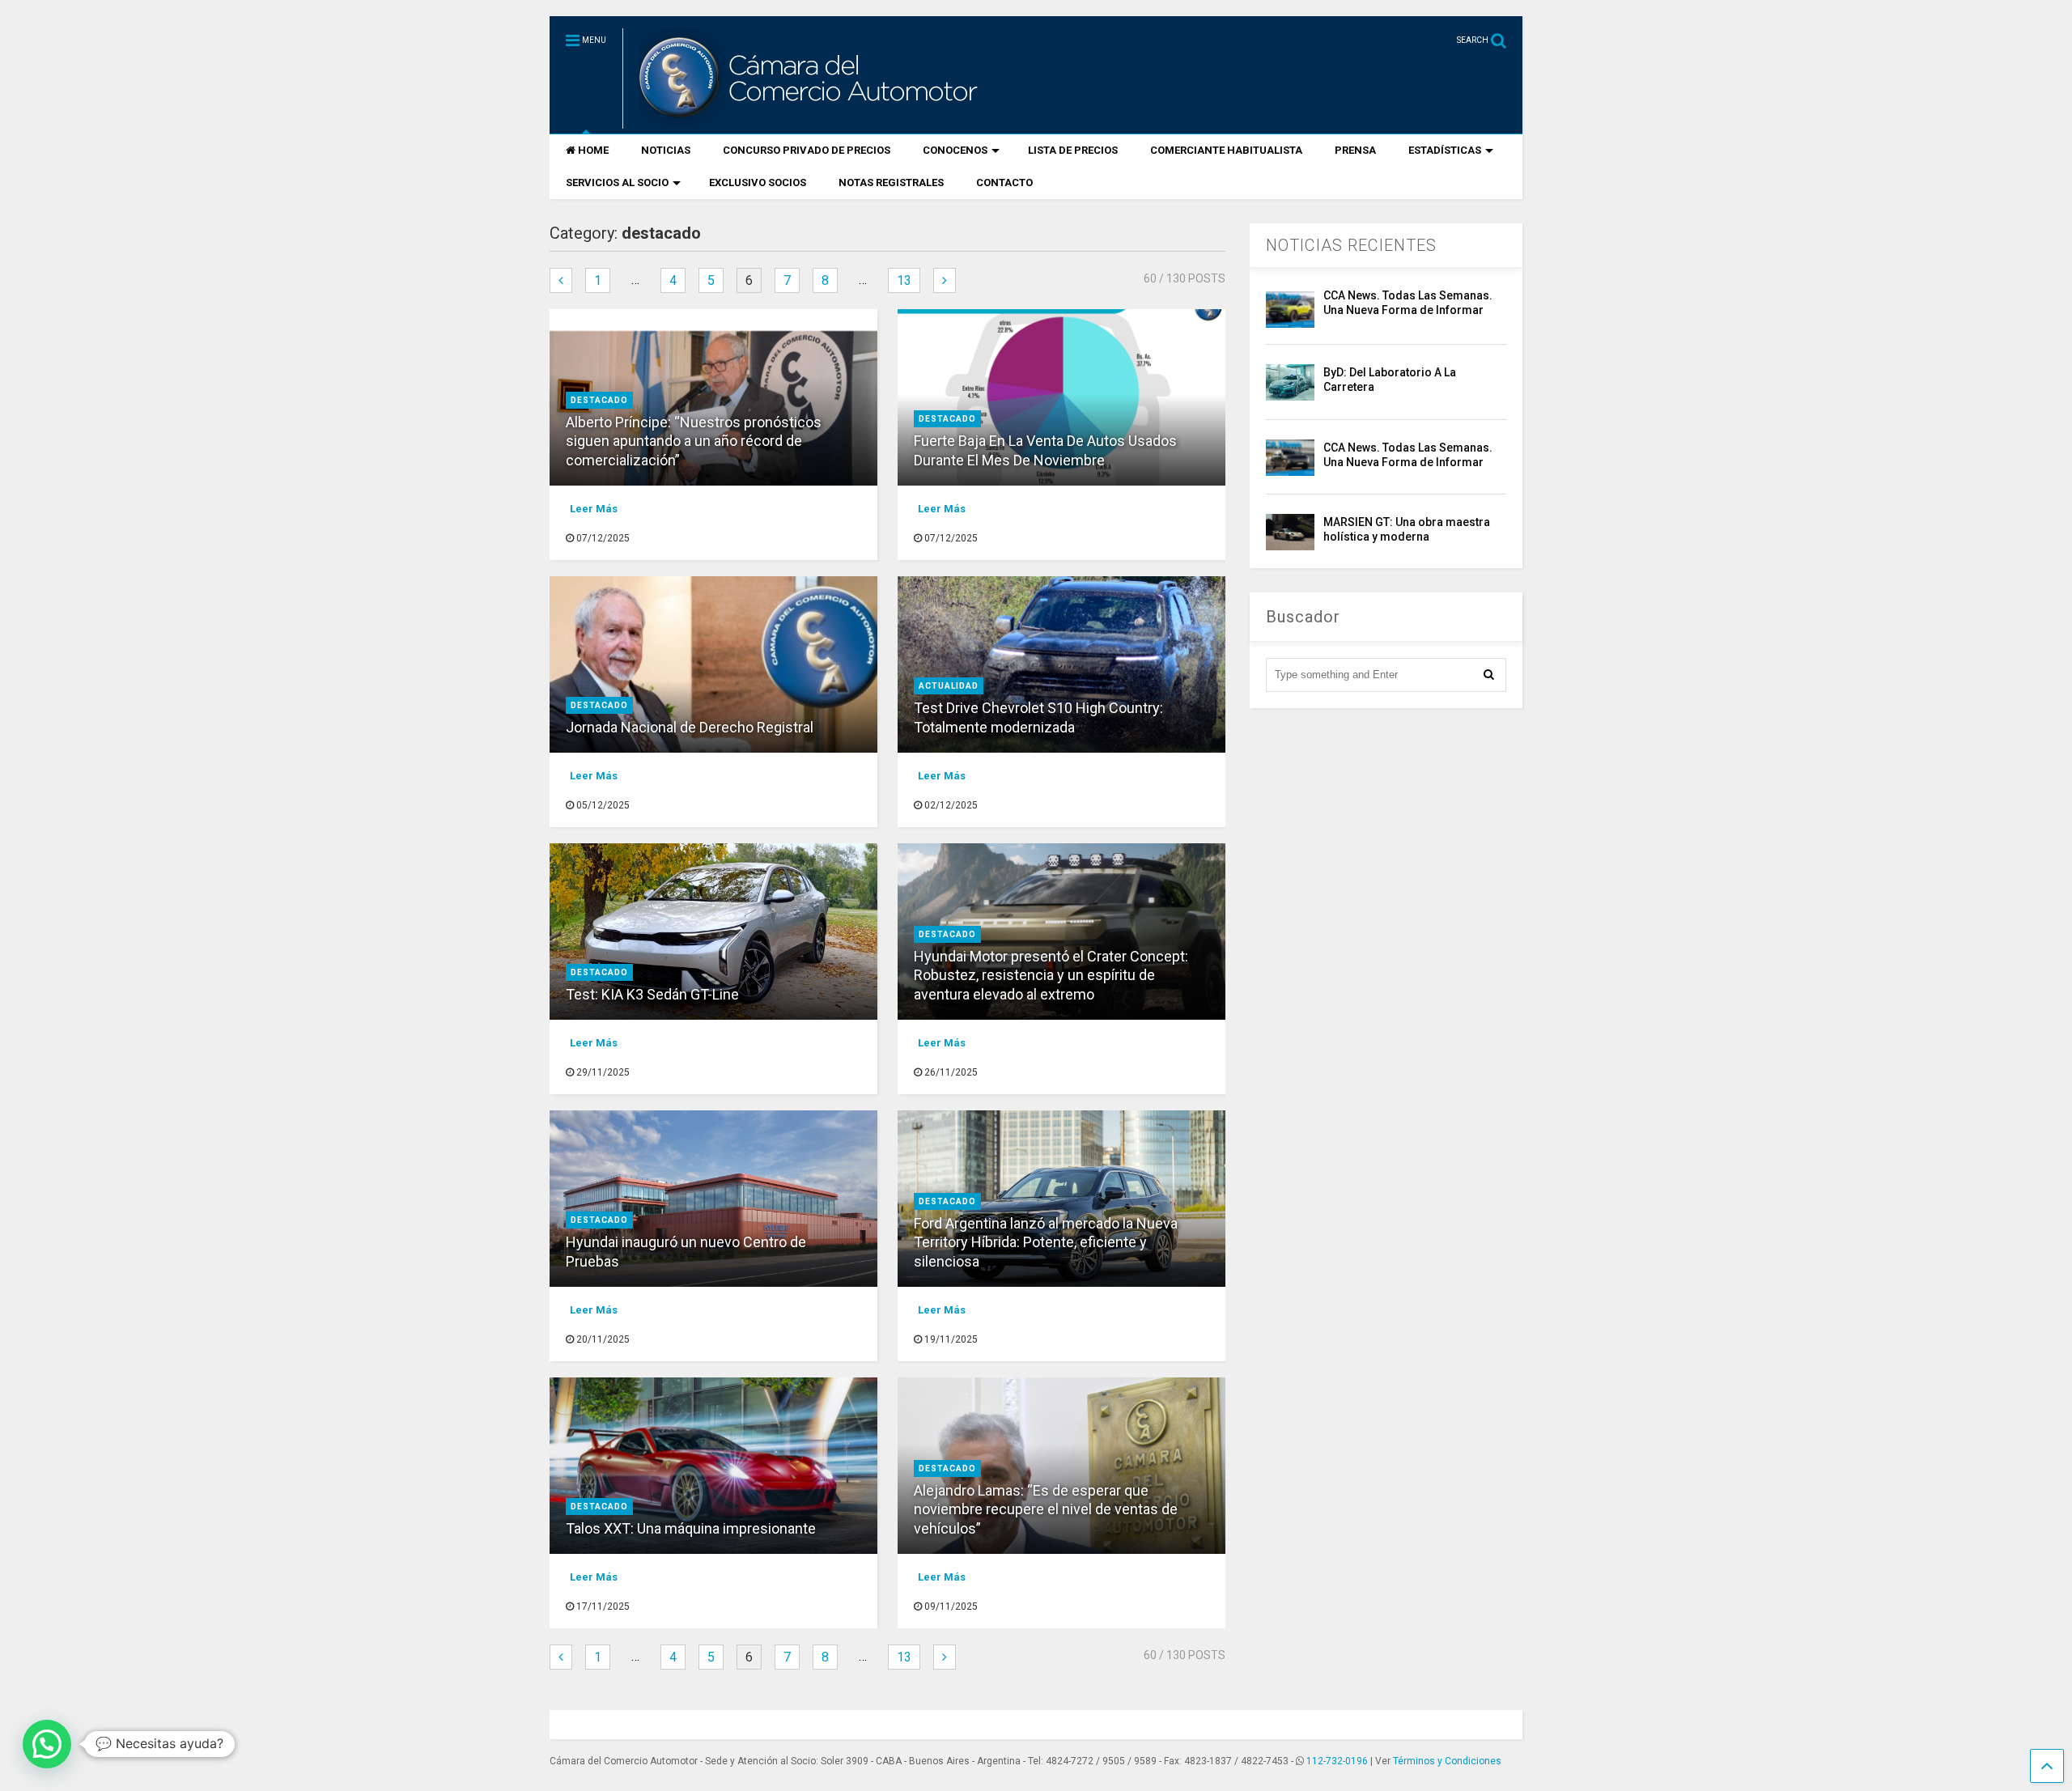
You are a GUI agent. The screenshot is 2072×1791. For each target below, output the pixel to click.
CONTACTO (1004, 182)
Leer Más (594, 509)
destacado (599, 400)
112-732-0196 (1337, 1761)
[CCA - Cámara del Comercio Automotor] (806, 121)
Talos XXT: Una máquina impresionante (691, 1528)
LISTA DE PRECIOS (1073, 150)
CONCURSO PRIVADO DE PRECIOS (807, 150)
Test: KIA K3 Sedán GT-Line (654, 994)
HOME (593, 150)
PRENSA (1355, 150)
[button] (47, 1744)
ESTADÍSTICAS (1445, 150)
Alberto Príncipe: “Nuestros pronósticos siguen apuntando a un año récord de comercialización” (694, 441)
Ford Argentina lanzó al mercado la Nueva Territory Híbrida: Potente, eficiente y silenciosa (1046, 1242)
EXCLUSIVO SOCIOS (758, 182)
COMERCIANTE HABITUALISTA (1226, 150)
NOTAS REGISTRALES (891, 182)
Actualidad (949, 686)
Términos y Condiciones (1447, 1761)
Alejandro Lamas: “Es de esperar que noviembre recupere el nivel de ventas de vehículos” (1046, 1509)
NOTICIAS (666, 150)
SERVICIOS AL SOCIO (617, 182)
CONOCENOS (955, 150)
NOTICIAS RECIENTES (1351, 245)
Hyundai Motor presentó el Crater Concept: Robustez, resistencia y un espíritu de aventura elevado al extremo (1051, 975)
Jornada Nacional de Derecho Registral (690, 727)
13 (904, 280)
